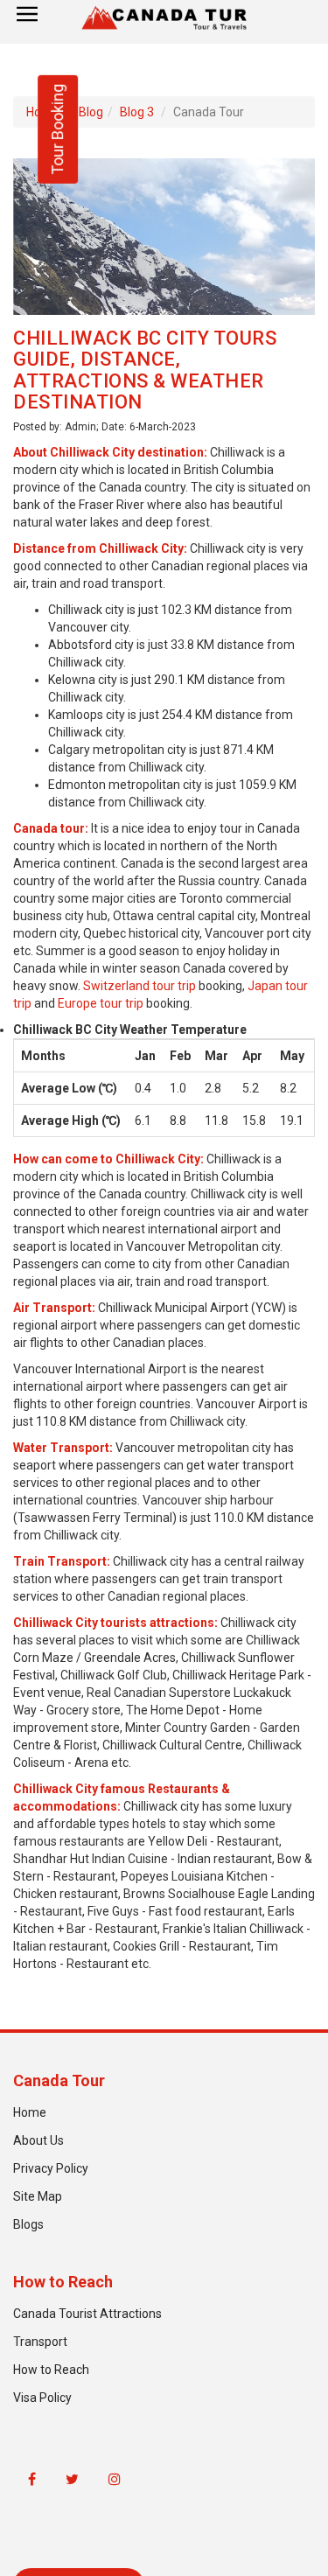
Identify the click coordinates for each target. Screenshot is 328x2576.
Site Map (38, 2196)
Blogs (28, 2224)
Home (30, 2112)
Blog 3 (137, 112)
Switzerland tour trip (140, 986)
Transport (40, 2342)
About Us (38, 2140)
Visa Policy (42, 2398)
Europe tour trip (101, 1003)
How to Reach (51, 2370)
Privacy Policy (51, 2168)
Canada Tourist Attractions (87, 2314)
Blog (91, 112)
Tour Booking (57, 129)
